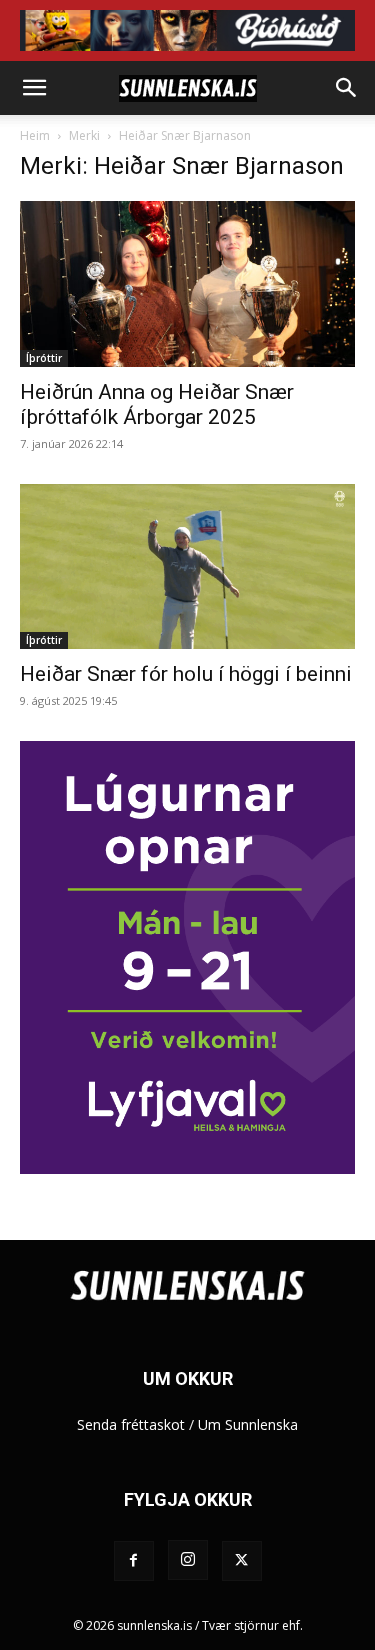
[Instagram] (188, 1560)
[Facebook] (134, 1561)
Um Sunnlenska (248, 1424)
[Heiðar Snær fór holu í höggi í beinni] (187, 566)
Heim (35, 135)
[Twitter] (242, 1561)
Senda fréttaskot (131, 1424)
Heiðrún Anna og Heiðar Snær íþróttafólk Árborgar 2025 (157, 404)
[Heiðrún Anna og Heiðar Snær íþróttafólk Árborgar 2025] (187, 283)
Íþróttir (44, 358)
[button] (34, 88)
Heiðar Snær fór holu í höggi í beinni (186, 674)
